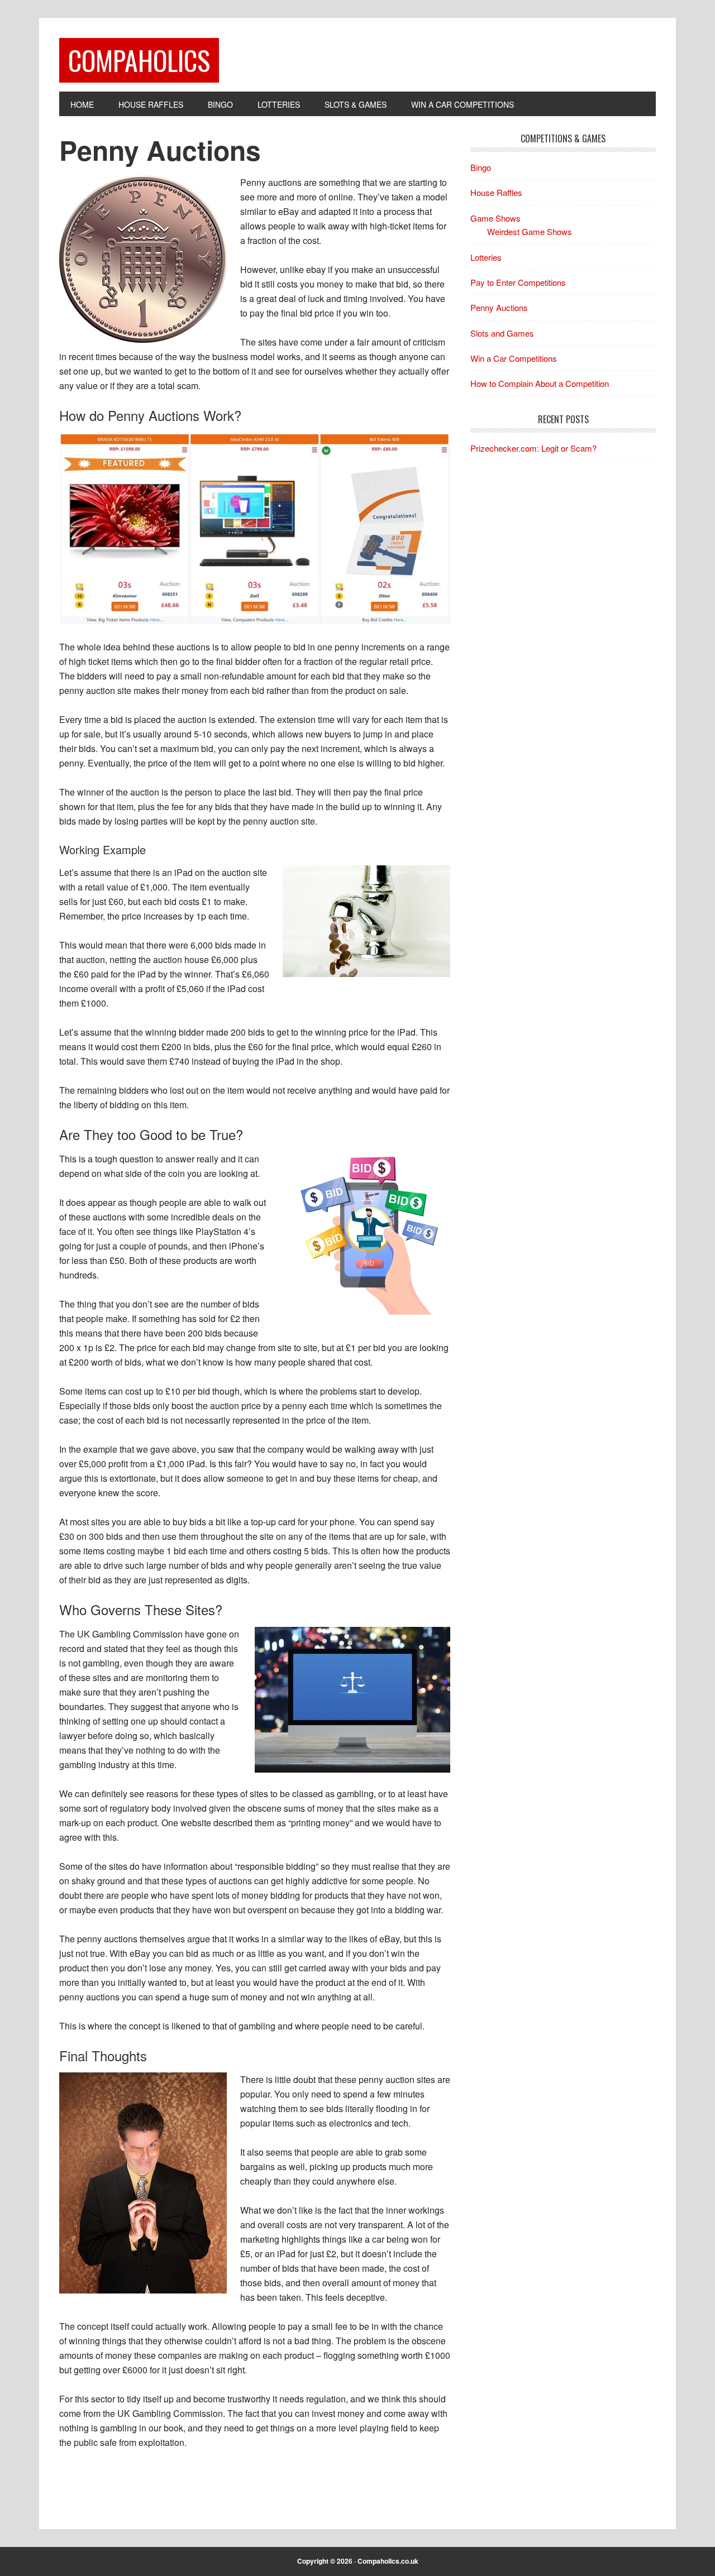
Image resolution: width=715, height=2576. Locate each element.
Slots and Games (502, 333)
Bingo (481, 167)
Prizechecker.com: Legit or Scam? (533, 448)
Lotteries (486, 257)
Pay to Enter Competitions (518, 282)
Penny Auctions (499, 307)
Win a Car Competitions (514, 358)
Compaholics (139, 60)
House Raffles (496, 192)
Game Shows (495, 218)
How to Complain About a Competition (540, 383)
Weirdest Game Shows (530, 231)
